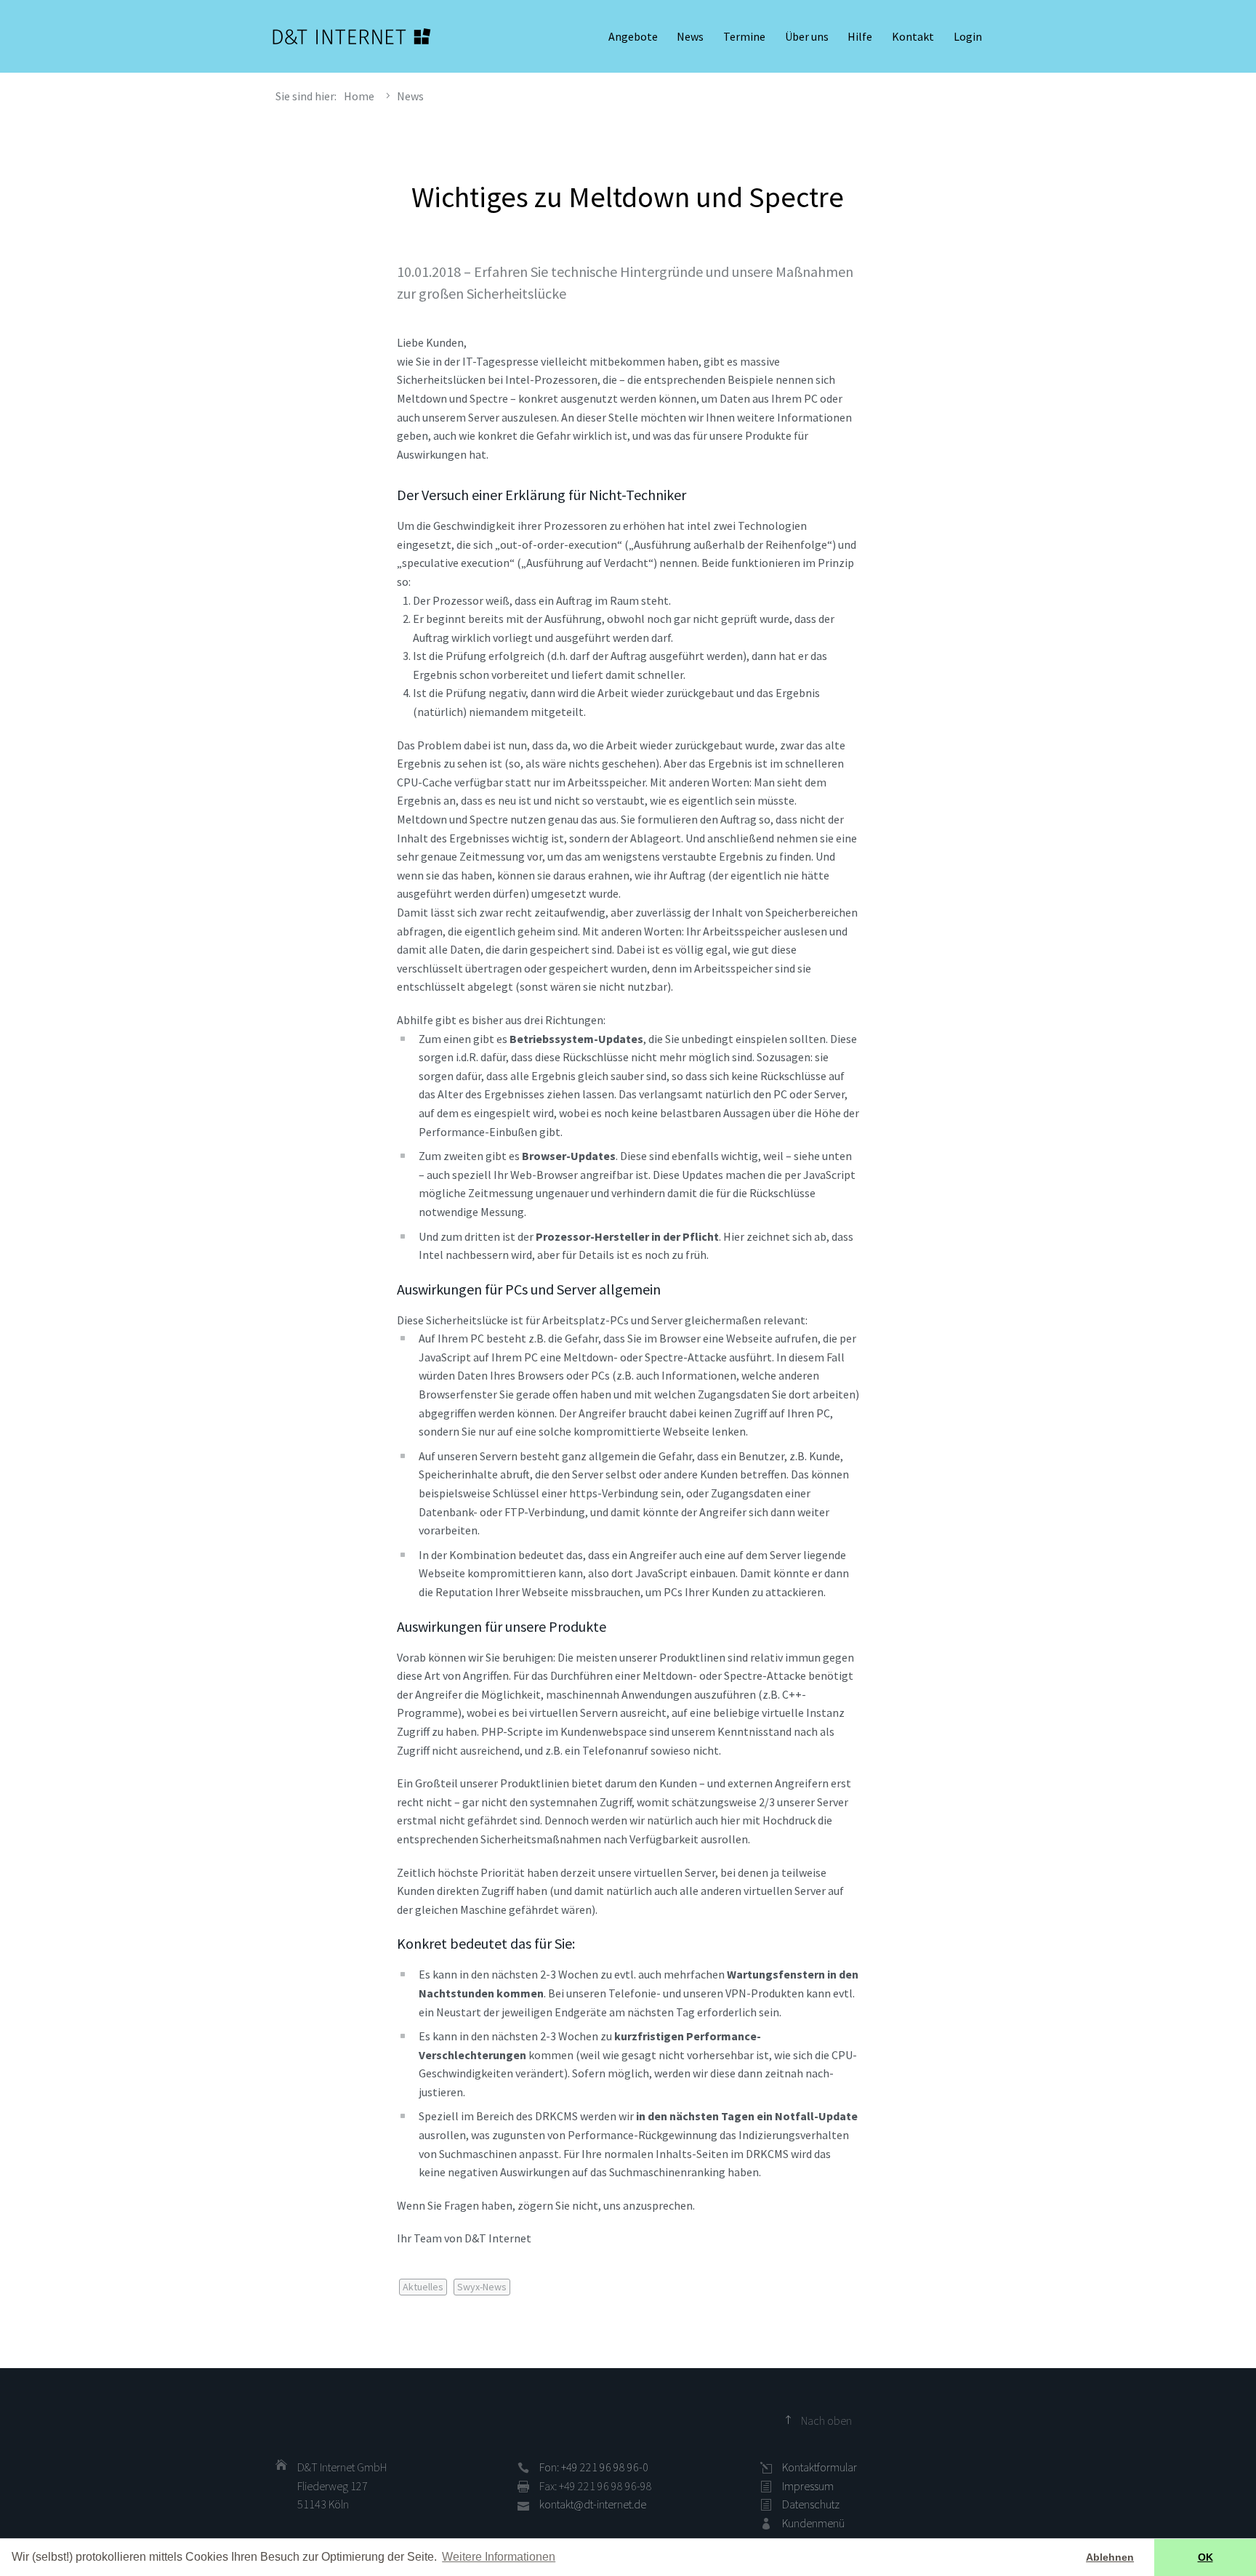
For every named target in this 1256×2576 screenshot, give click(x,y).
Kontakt (913, 36)
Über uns (807, 36)
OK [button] (1205, 2557)
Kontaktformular (820, 2467)
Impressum (808, 2486)
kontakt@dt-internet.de (593, 2504)
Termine (744, 36)
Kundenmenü (813, 2523)
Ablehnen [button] (1110, 2557)
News (690, 36)
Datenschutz (811, 2504)
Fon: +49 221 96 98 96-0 (594, 2467)
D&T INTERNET (352, 36)
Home (359, 96)
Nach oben (826, 2420)
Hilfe (860, 36)
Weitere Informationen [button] (499, 2557)
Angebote (633, 36)
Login (968, 36)
